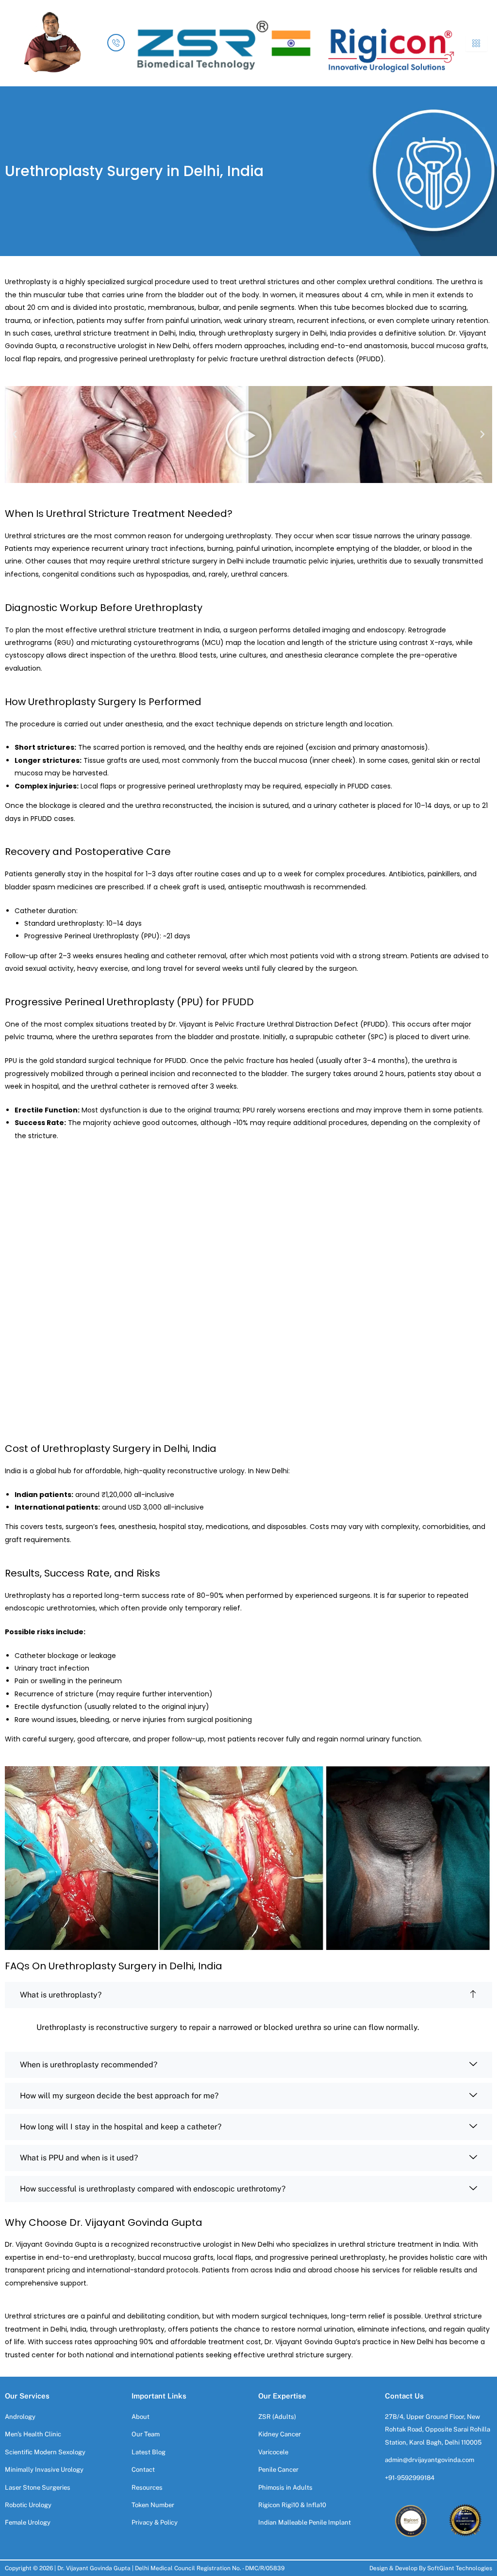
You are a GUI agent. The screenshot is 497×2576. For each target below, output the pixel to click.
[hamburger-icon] (476, 43)
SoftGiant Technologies (460, 2568)
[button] (15, 435)
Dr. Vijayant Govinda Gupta (94, 2568)
